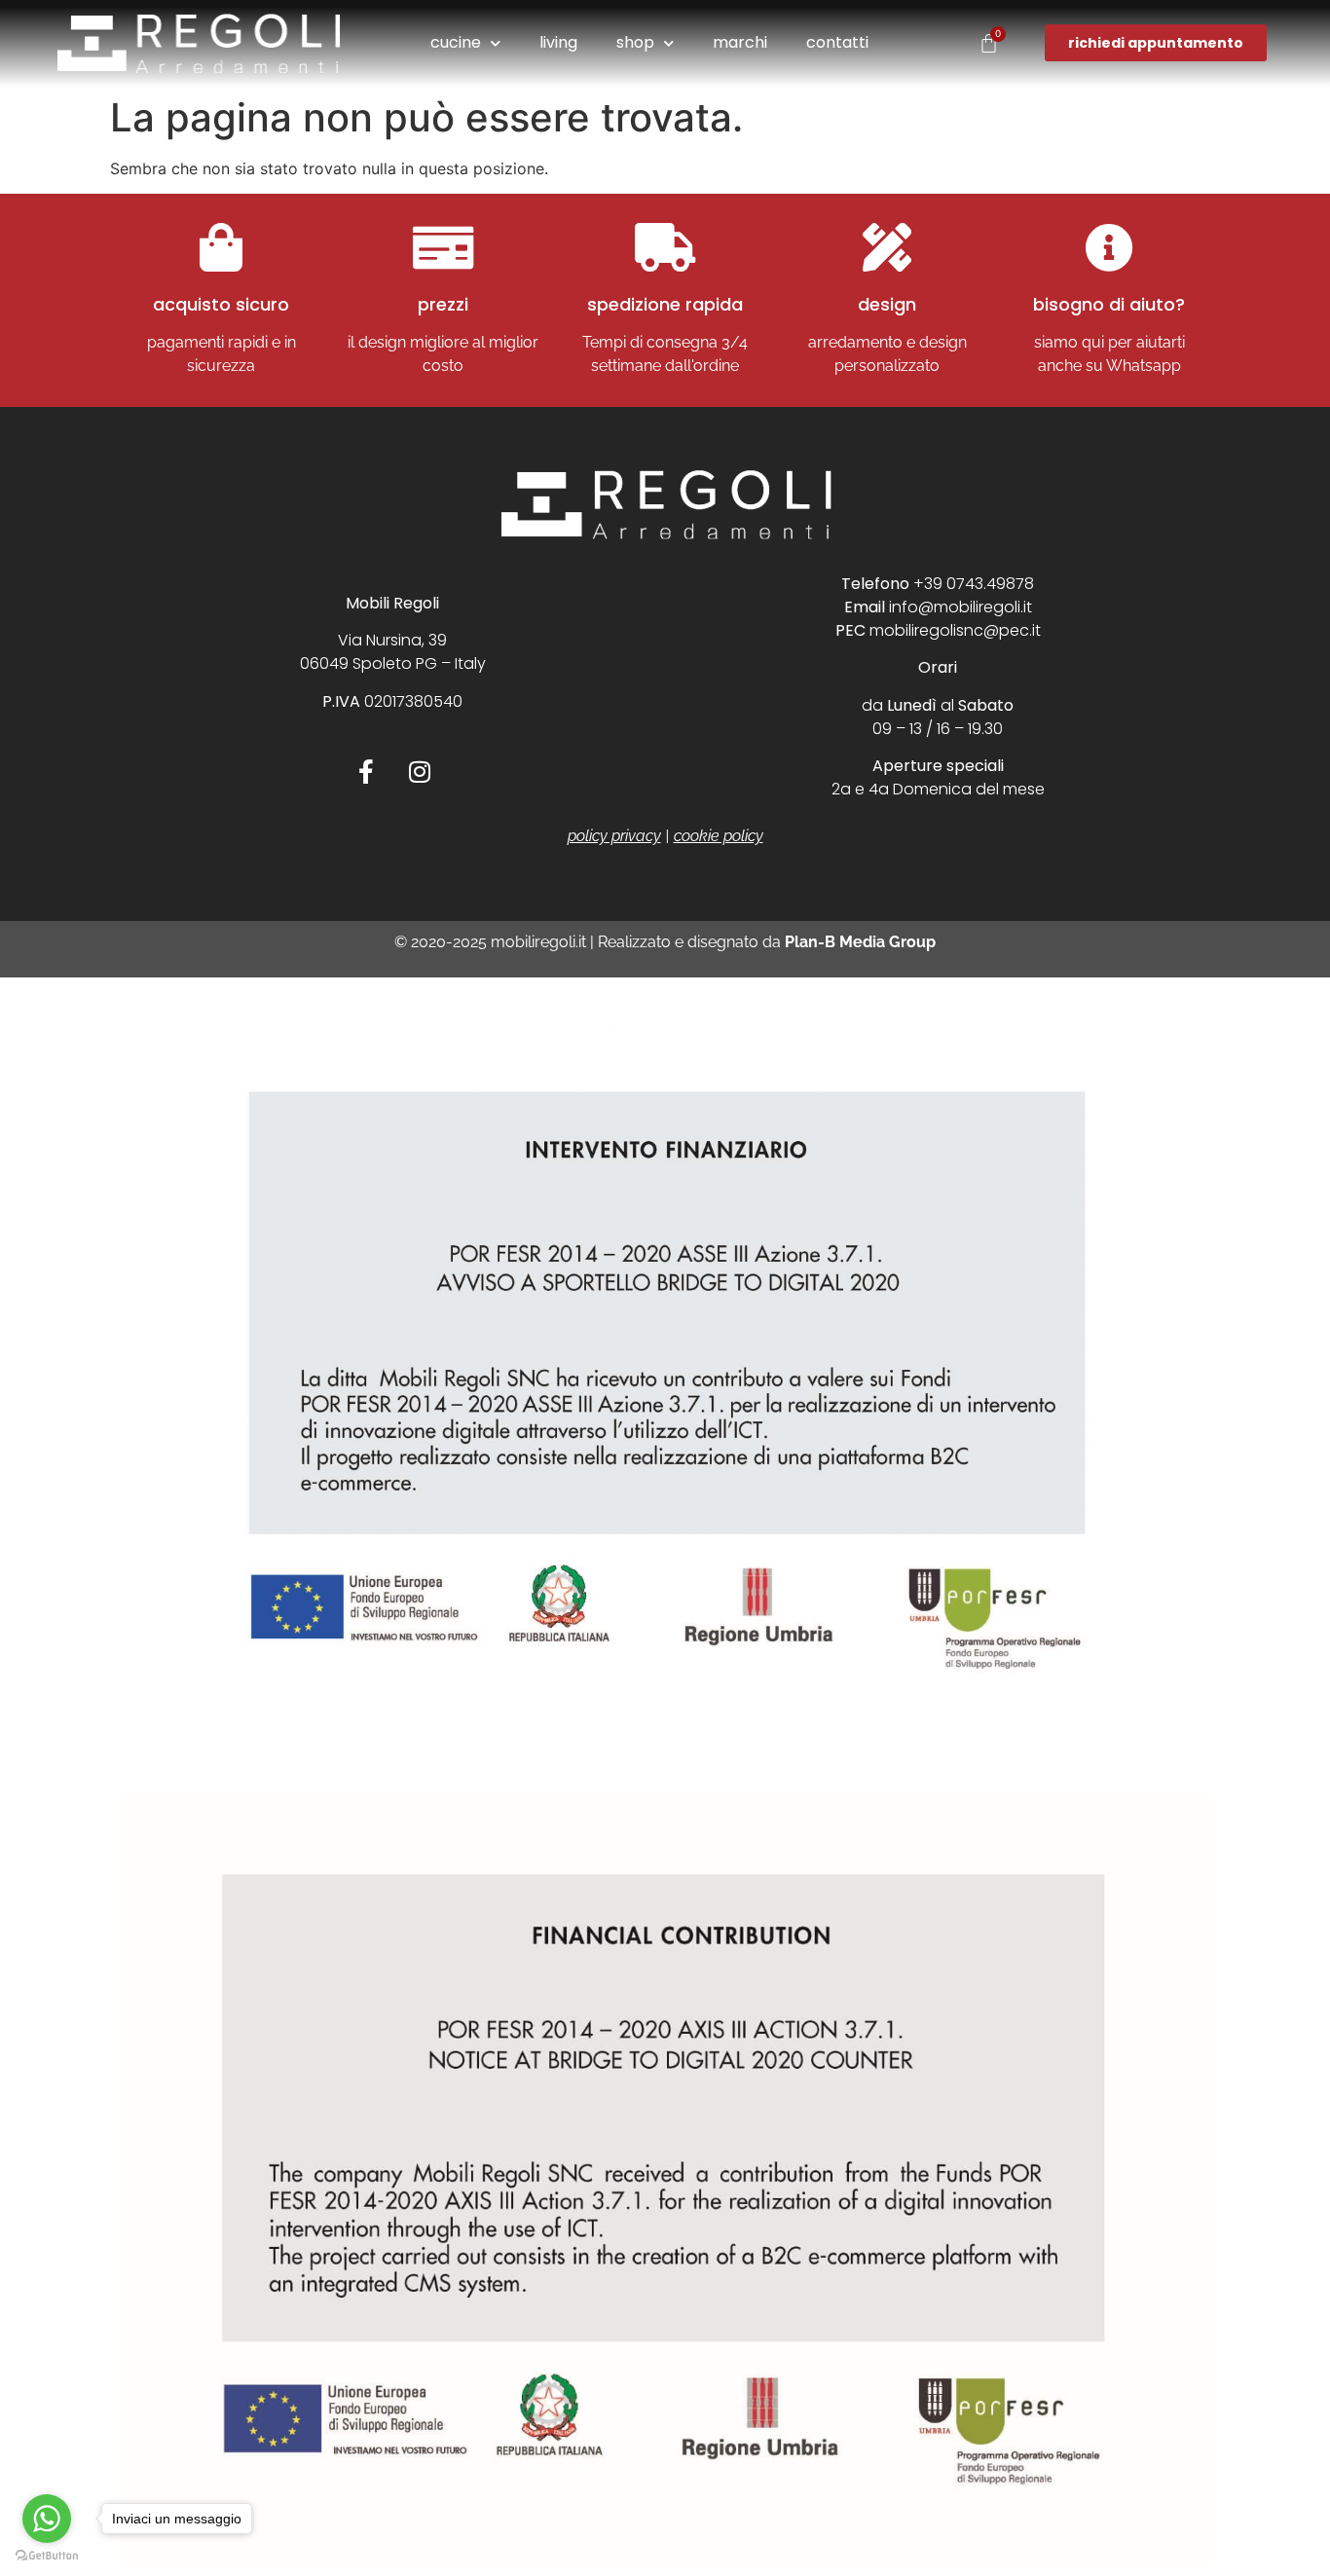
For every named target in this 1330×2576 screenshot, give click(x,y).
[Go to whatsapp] (47, 2519)
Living (558, 42)
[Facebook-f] (366, 771)
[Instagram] (420, 771)
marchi (740, 42)
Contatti (837, 42)
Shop (635, 42)
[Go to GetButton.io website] (47, 2556)
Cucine (456, 42)
